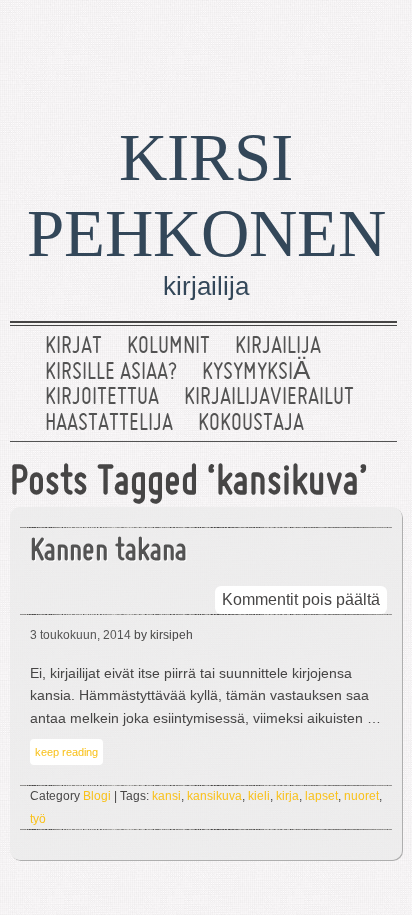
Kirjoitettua (102, 398)
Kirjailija (278, 347)
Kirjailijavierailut (269, 398)
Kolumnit (168, 347)
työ (38, 819)
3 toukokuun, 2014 (80, 635)
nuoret (361, 796)
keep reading (66, 752)
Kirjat (73, 347)
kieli (259, 796)
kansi (166, 796)
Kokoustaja (251, 424)
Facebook (311, 45)
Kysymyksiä (256, 373)
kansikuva (214, 796)
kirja (287, 796)
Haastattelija (109, 424)
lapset (321, 796)
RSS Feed (375, 45)
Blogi (97, 796)
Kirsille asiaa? (111, 373)
